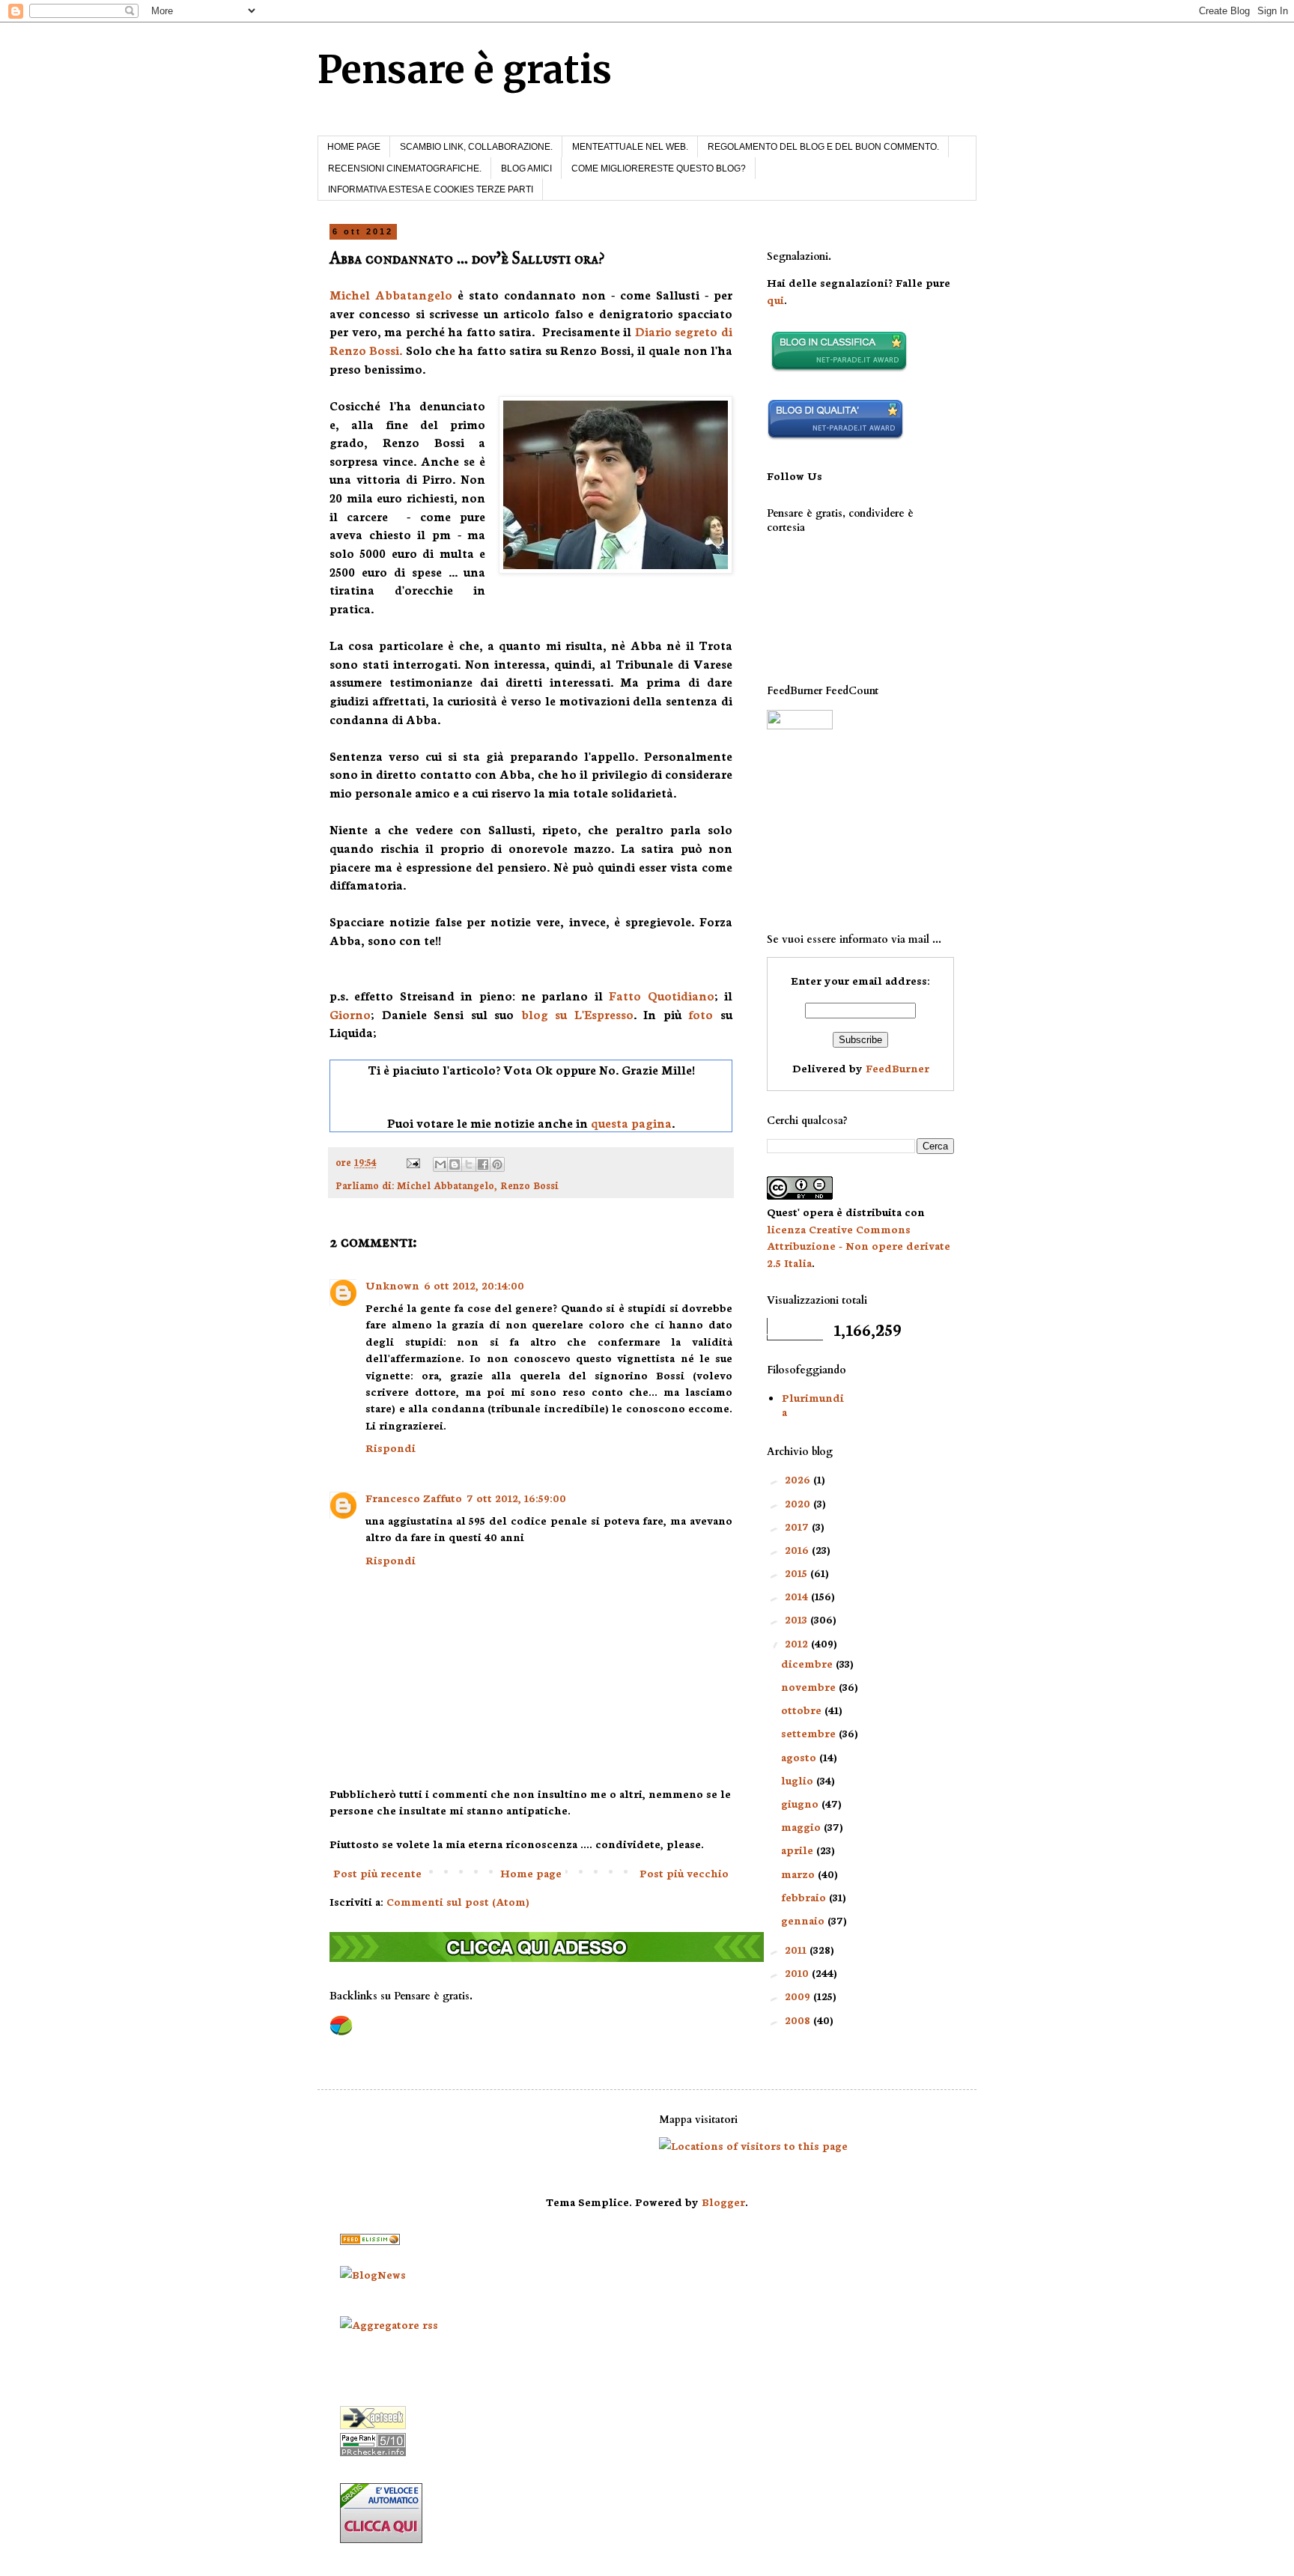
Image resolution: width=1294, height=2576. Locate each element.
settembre (810, 1733)
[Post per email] (412, 1161)
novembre (810, 1686)
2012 (798, 1643)
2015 (798, 1573)
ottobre (803, 1710)
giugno (801, 1803)
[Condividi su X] (469, 1164)
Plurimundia (813, 1404)
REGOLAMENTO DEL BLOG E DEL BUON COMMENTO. (823, 147)
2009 (799, 1996)
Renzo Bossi (529, 1185)
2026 (799, 1479)
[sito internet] (835, 436)
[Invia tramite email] (440, 1164)
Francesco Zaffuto (414, 1498)
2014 (798, 1596)
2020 (799, 1503)
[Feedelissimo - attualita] (370, 2241)
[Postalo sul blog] (455, 1164)
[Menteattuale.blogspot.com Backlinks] (341, 2032)
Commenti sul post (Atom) (458, 1901)
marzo (799, 1874)
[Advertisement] (842, 831)
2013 (798, 1619)
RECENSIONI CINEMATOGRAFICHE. (405, 168)
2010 (798, 1972)
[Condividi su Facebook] (483, 1164)
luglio (799, 1780)
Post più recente (377, 1873)
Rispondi (391, 1448)
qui (775, 300)
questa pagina (631, 1123)
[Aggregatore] (389, 2324)
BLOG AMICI (526, 168)
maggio (802, 1826)
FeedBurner (897, 1068)
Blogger (723, 2202)
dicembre (808, 1663)
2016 (798, 1549)
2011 (797, 1949)
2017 (798, 1526)
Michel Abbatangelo (391, 294)
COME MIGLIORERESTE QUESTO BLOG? (659, 168)
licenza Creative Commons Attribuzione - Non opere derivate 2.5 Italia (859, 1246)
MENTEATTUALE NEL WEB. (630, 147)
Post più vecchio (684, 1873)
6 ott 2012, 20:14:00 (474, 1285)
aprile (799, 1850)
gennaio (804, 1920)
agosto (800, 1757)
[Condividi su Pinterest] (497, 1164)
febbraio (805, 1897)
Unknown (392, 1285)
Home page (531, 1873)
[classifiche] (547, 1957)
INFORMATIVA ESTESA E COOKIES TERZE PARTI (431, 189)
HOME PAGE (354, 147)
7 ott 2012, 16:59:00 (516, 1498)
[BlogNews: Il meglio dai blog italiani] (373, 2274)
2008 (799, 2020)
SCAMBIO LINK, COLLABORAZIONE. (476, 147)
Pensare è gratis (465, 70)
